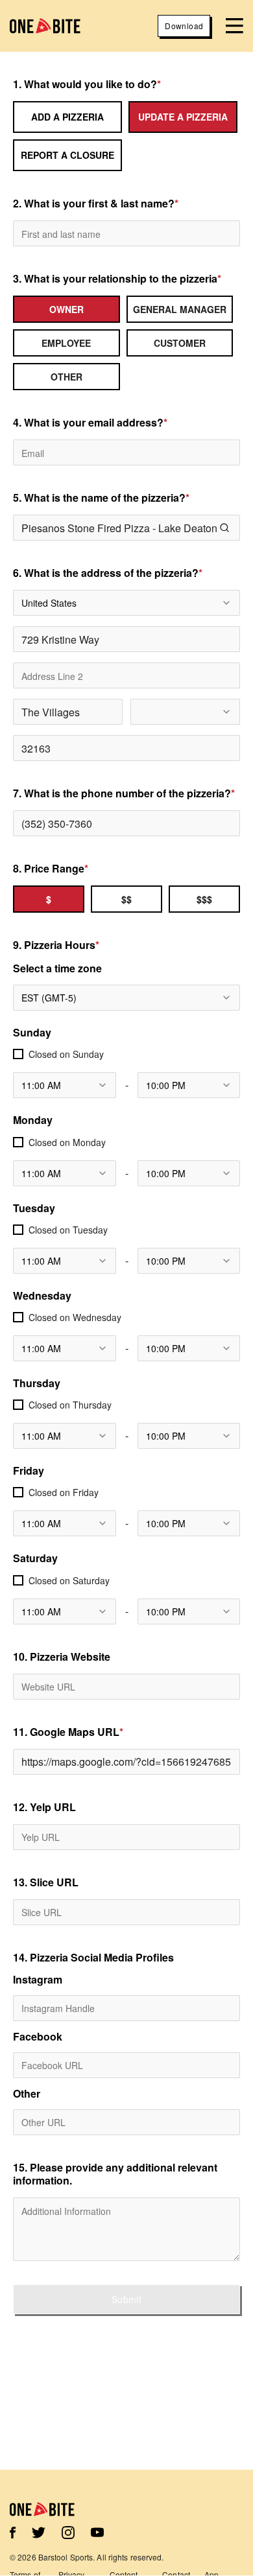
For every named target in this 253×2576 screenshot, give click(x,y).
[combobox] (126, 603)
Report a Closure (67, 155)
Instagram (38, 1980)
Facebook (38, 2037)
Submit (126, 2299)
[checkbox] (18, 1054)
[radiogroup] (126, 343)
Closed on (66, 1054)
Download (184, 26)
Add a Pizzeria (67, 117)
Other (27, 2094)
